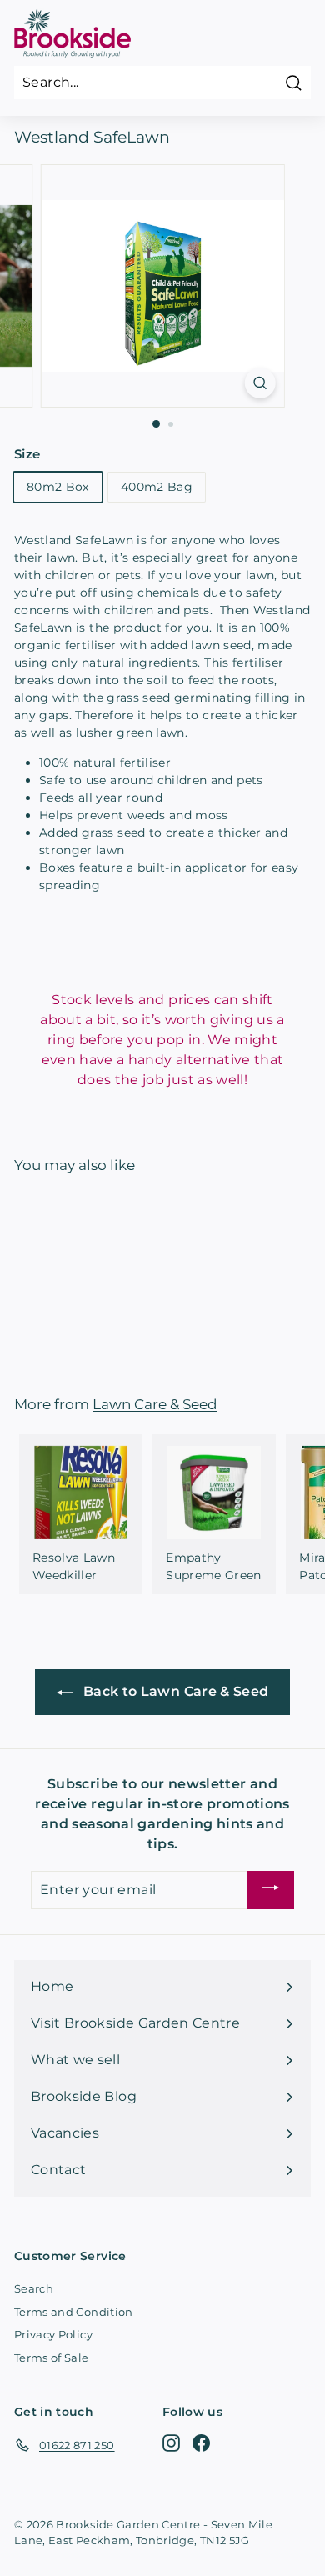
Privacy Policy (53, 2334)
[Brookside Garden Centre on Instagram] (171, 2442)
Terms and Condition (74, 2312)
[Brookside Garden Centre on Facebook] (201, 2442)
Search (34, 2288)
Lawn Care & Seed (155, 1404)
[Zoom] (260, 383)
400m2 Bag (157, 487)
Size (27, 454)
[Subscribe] (271, 1891)
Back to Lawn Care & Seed (175, 1691)
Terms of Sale (52, 2358)
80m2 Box (58, 487)
